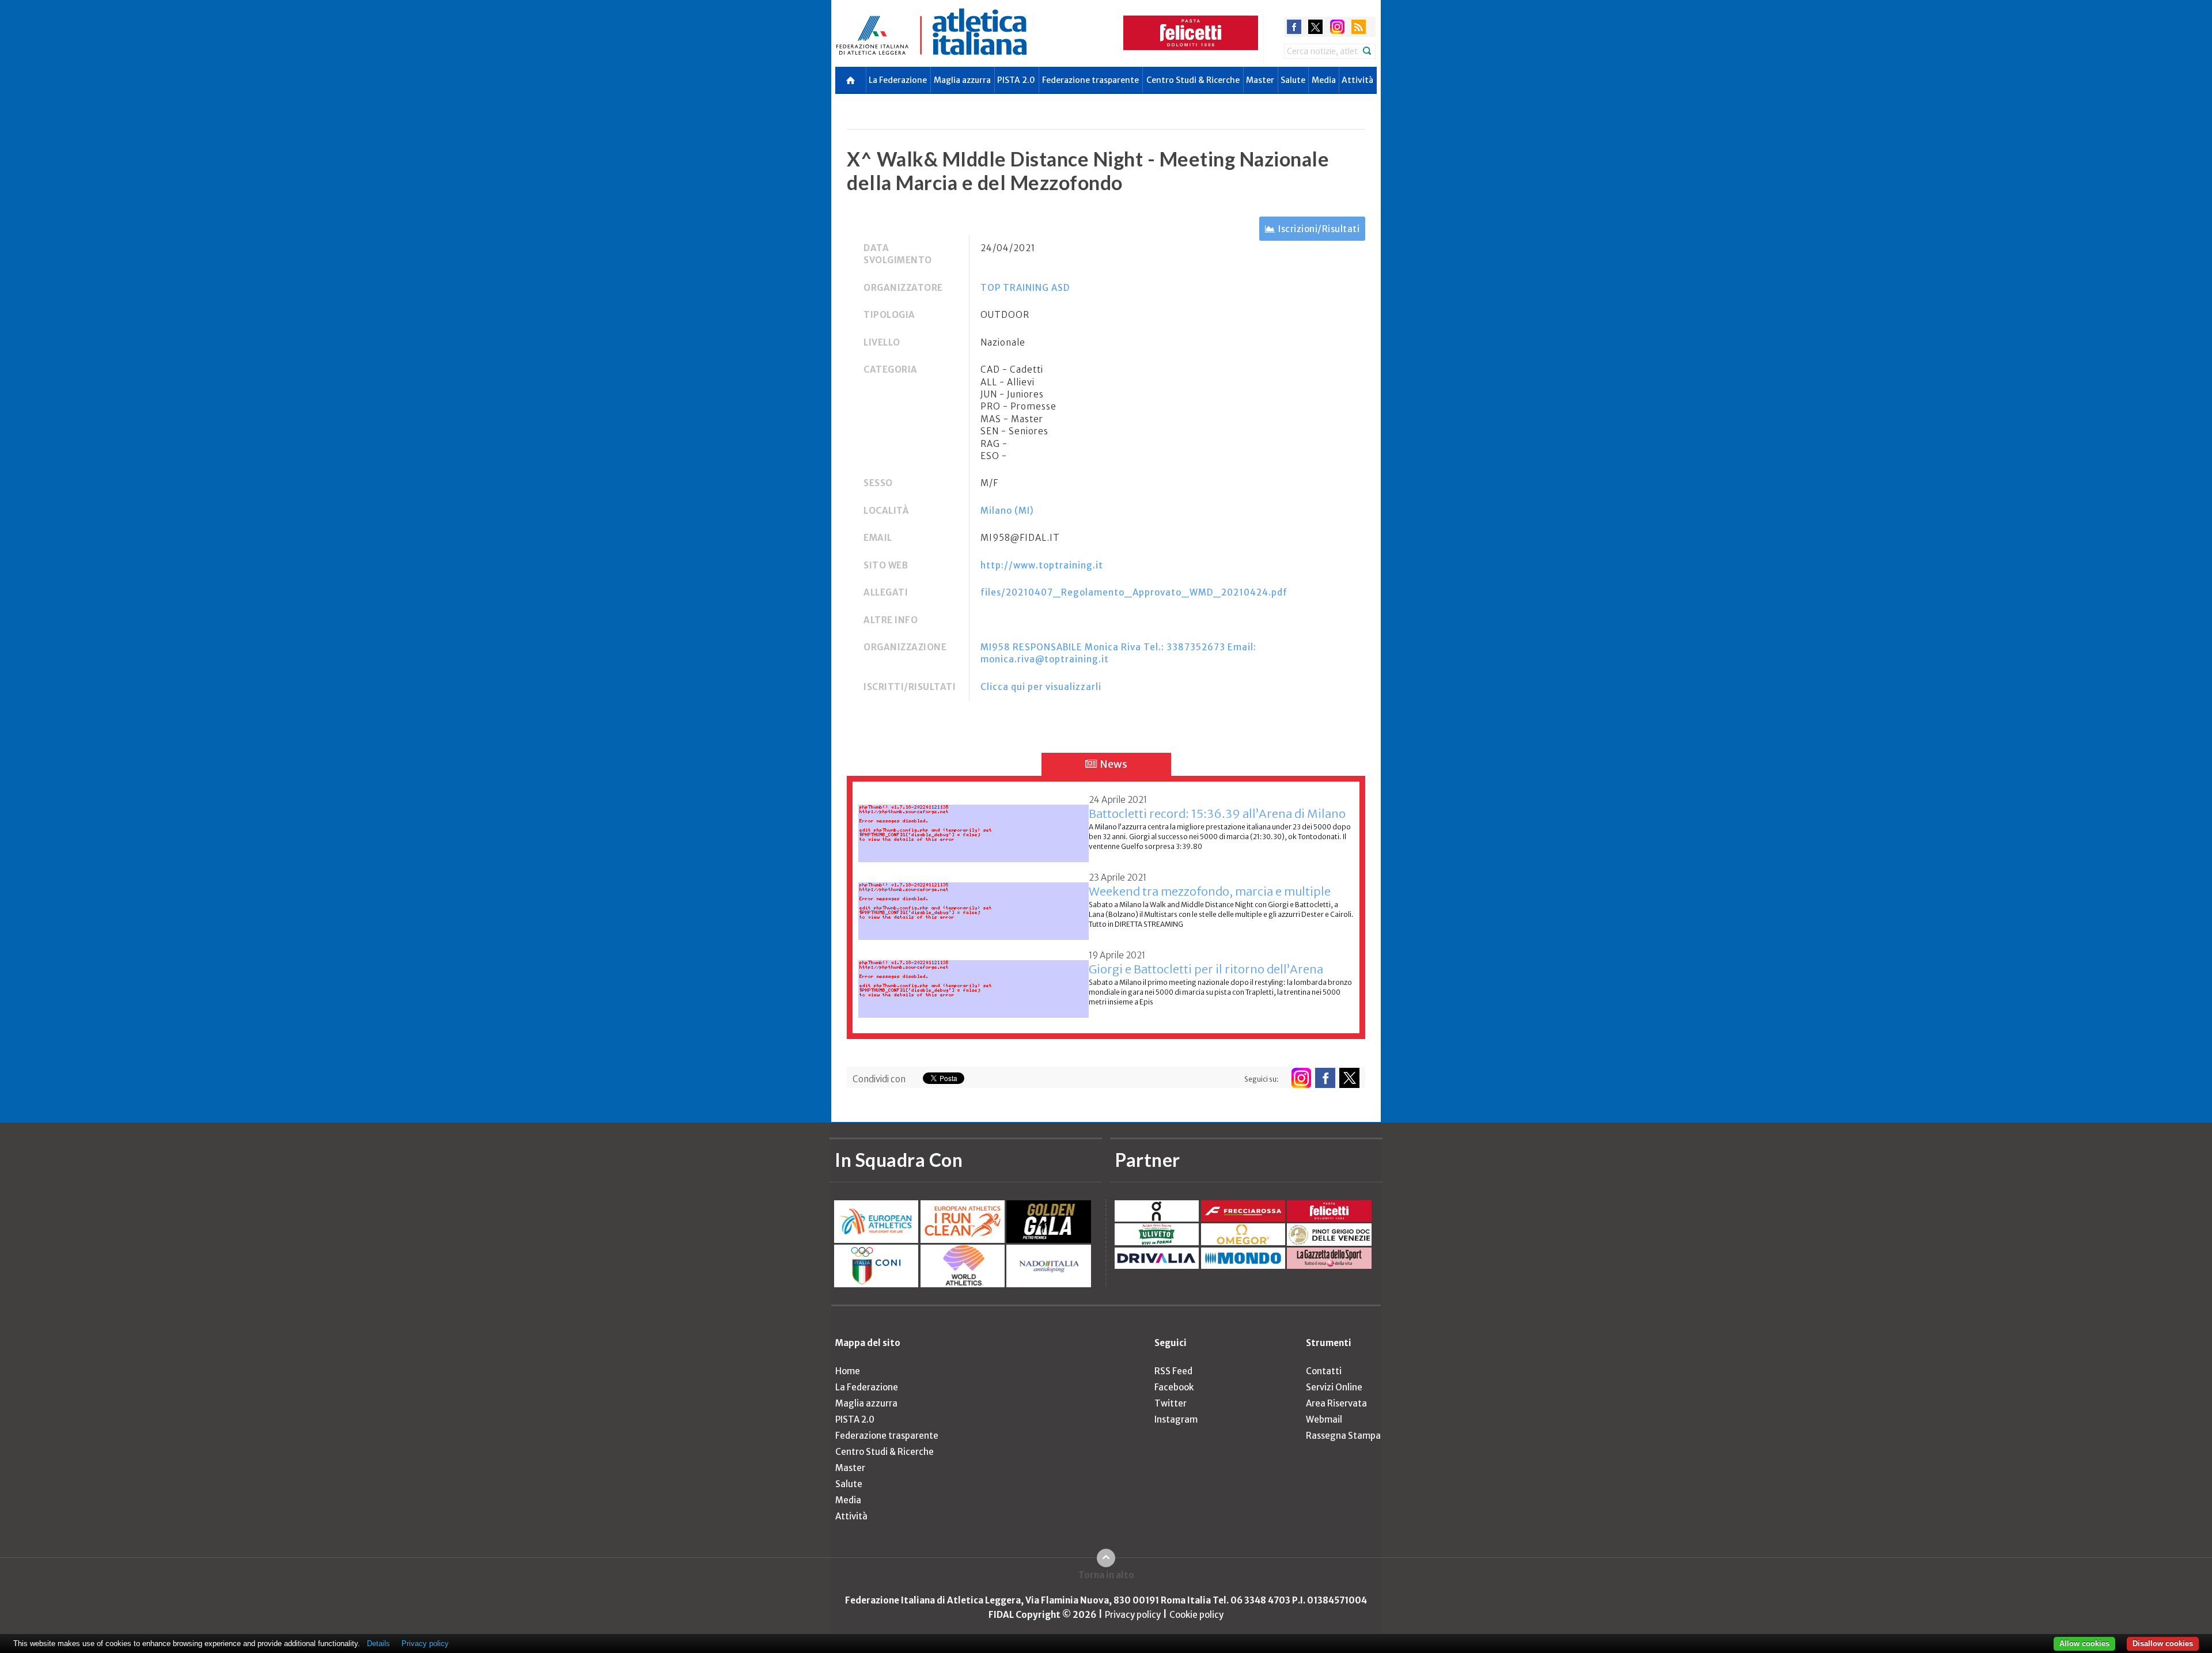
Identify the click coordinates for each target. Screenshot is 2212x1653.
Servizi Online (1334, 1387)
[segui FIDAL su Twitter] (1349, 1078)
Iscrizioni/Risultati (1319, 229)
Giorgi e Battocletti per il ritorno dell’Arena (1206, 969)
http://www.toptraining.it (1042, 565)
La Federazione (898, 80)
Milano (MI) (1007, 511)
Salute (1293, 80)
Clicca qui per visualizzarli (1041, 687)
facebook (1294, 27)
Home (848, 1371)
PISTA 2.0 (1016, 80)
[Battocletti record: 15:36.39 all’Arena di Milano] (974, 827)
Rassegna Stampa (1343, 1436)
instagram (1337, 27)
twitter (1315, 27)
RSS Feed (1173, 1371)
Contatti (1324, 1371)
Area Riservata (1336, 1403)
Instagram (1176, 1419)
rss (1359, 27)
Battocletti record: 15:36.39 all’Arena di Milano (1217, 814)
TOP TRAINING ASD (1025, 288)
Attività (1357, 80)
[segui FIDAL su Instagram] (1301, 1078)
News (1113, 764)
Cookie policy (1196, 1615)
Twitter (1171, 1403)
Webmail (1324, 1419)
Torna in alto (1106, 1575)
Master (1260, 80)
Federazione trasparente (1090, 80)
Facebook (1174, 1387)
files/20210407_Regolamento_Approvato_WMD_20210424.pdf (1134, 592)
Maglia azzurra (962, 80)
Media (1324, 80)
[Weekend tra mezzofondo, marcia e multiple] (974, 905)
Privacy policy (1133, 1615)
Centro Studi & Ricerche (1193, 80)
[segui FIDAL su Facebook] (1325, 1078)
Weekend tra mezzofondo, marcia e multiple (1210, 891)
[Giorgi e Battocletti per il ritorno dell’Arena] (974, 982)
